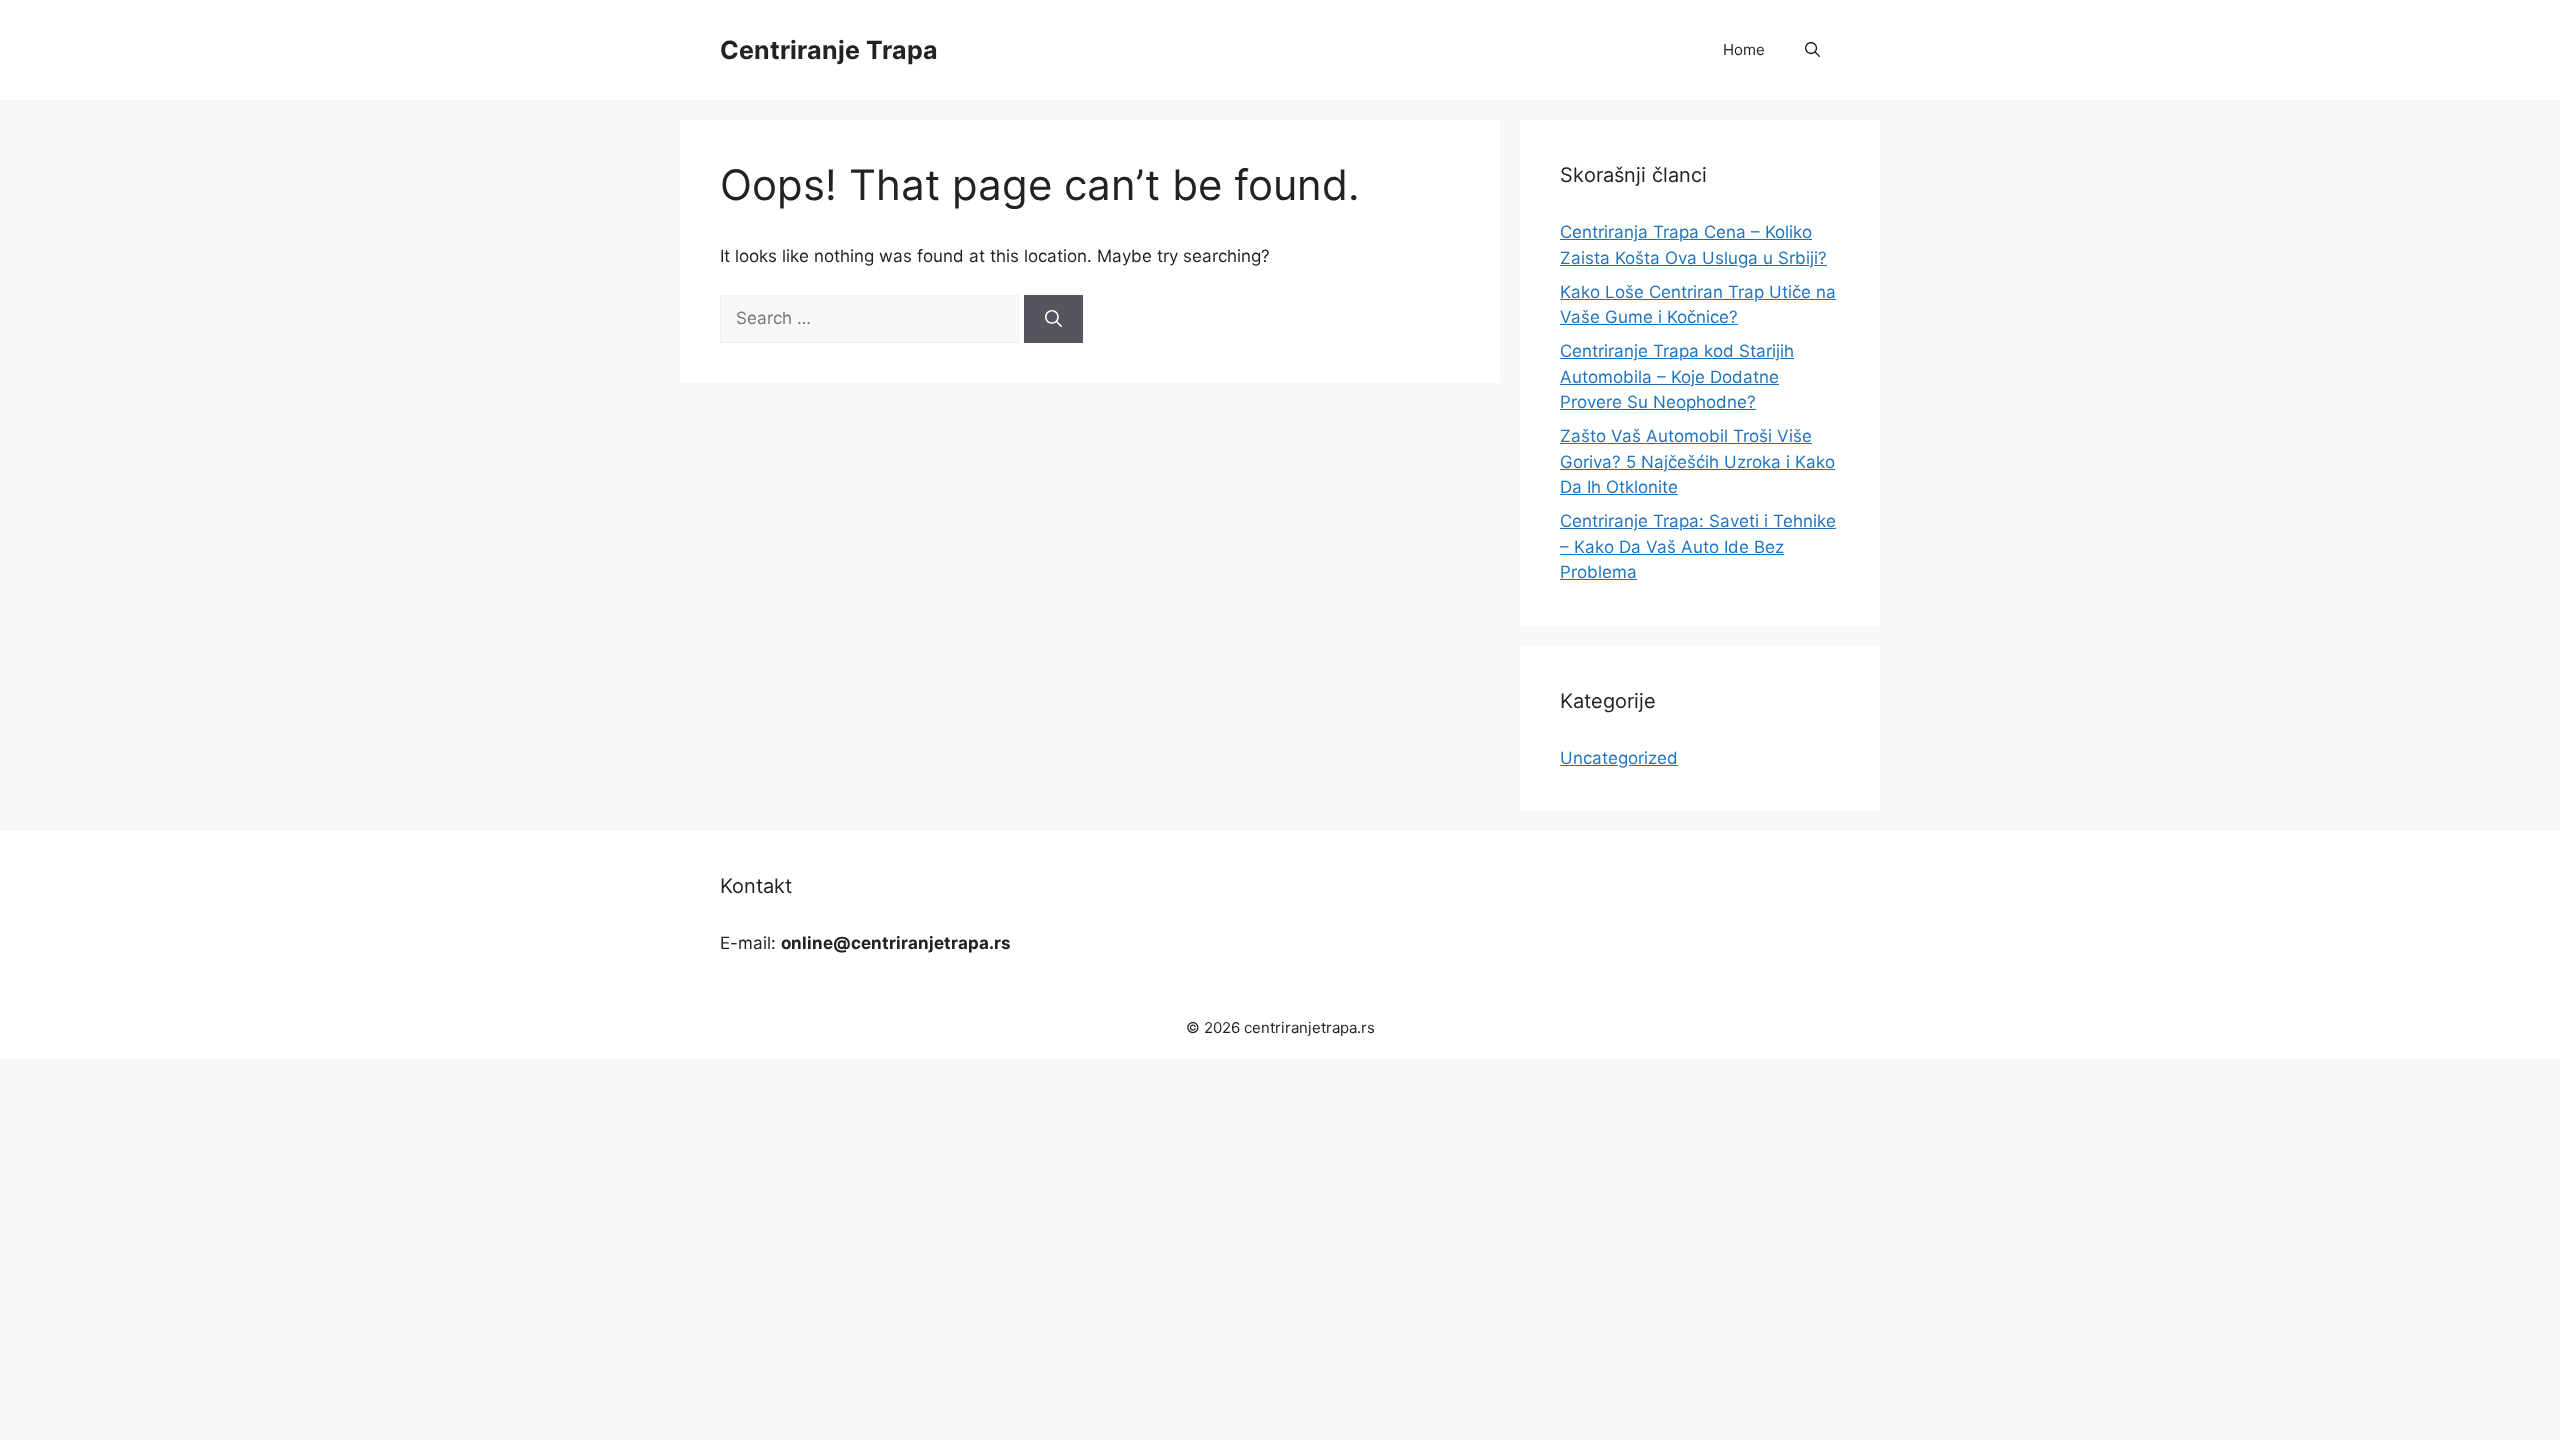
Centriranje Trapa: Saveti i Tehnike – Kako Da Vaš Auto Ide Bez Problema (1698, 546)
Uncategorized (1619, 758)
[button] (1812, 50)
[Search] (1053, 319)
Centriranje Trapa (829, 50)
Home (1744, 49)
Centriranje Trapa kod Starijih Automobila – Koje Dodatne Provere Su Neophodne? (1677, 376)
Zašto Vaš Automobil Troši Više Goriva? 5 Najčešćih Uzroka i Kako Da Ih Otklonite (1697, 461)
